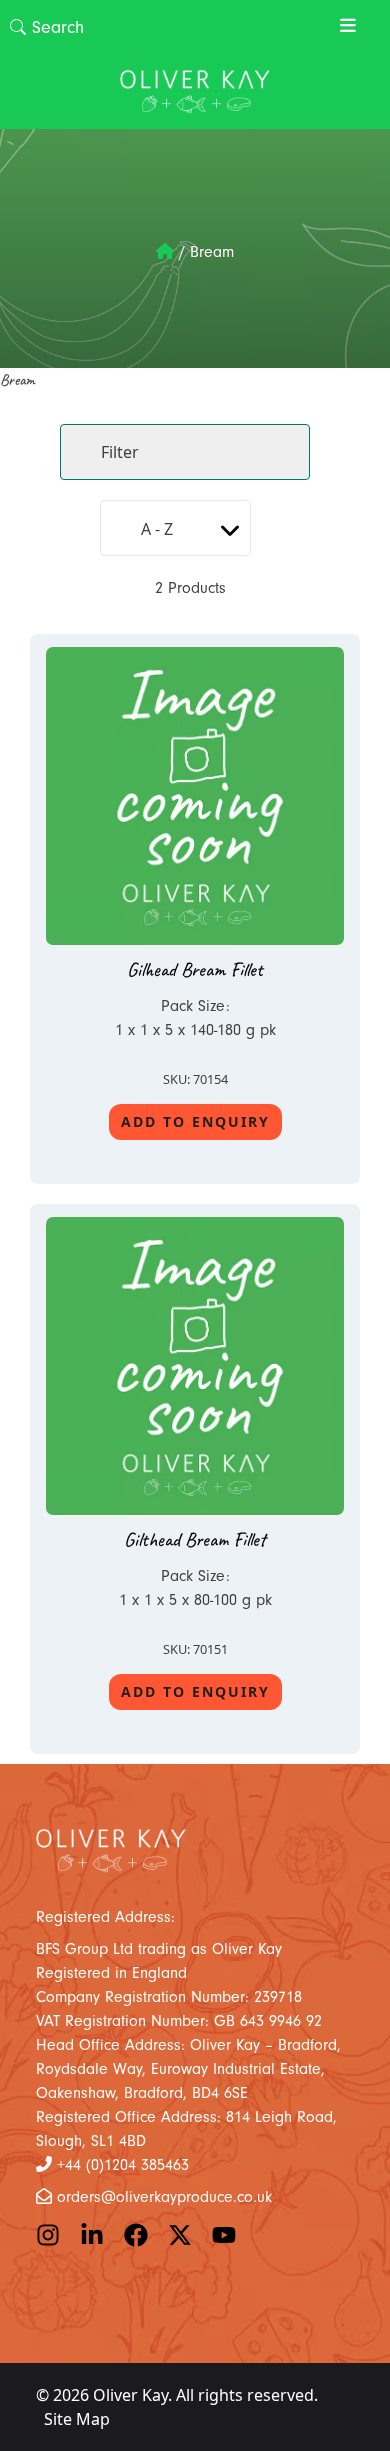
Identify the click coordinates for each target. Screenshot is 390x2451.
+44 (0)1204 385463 (123, 2165)
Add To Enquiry (195, 1121)
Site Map (77, 2419)
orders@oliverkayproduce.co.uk (164, 2197)
